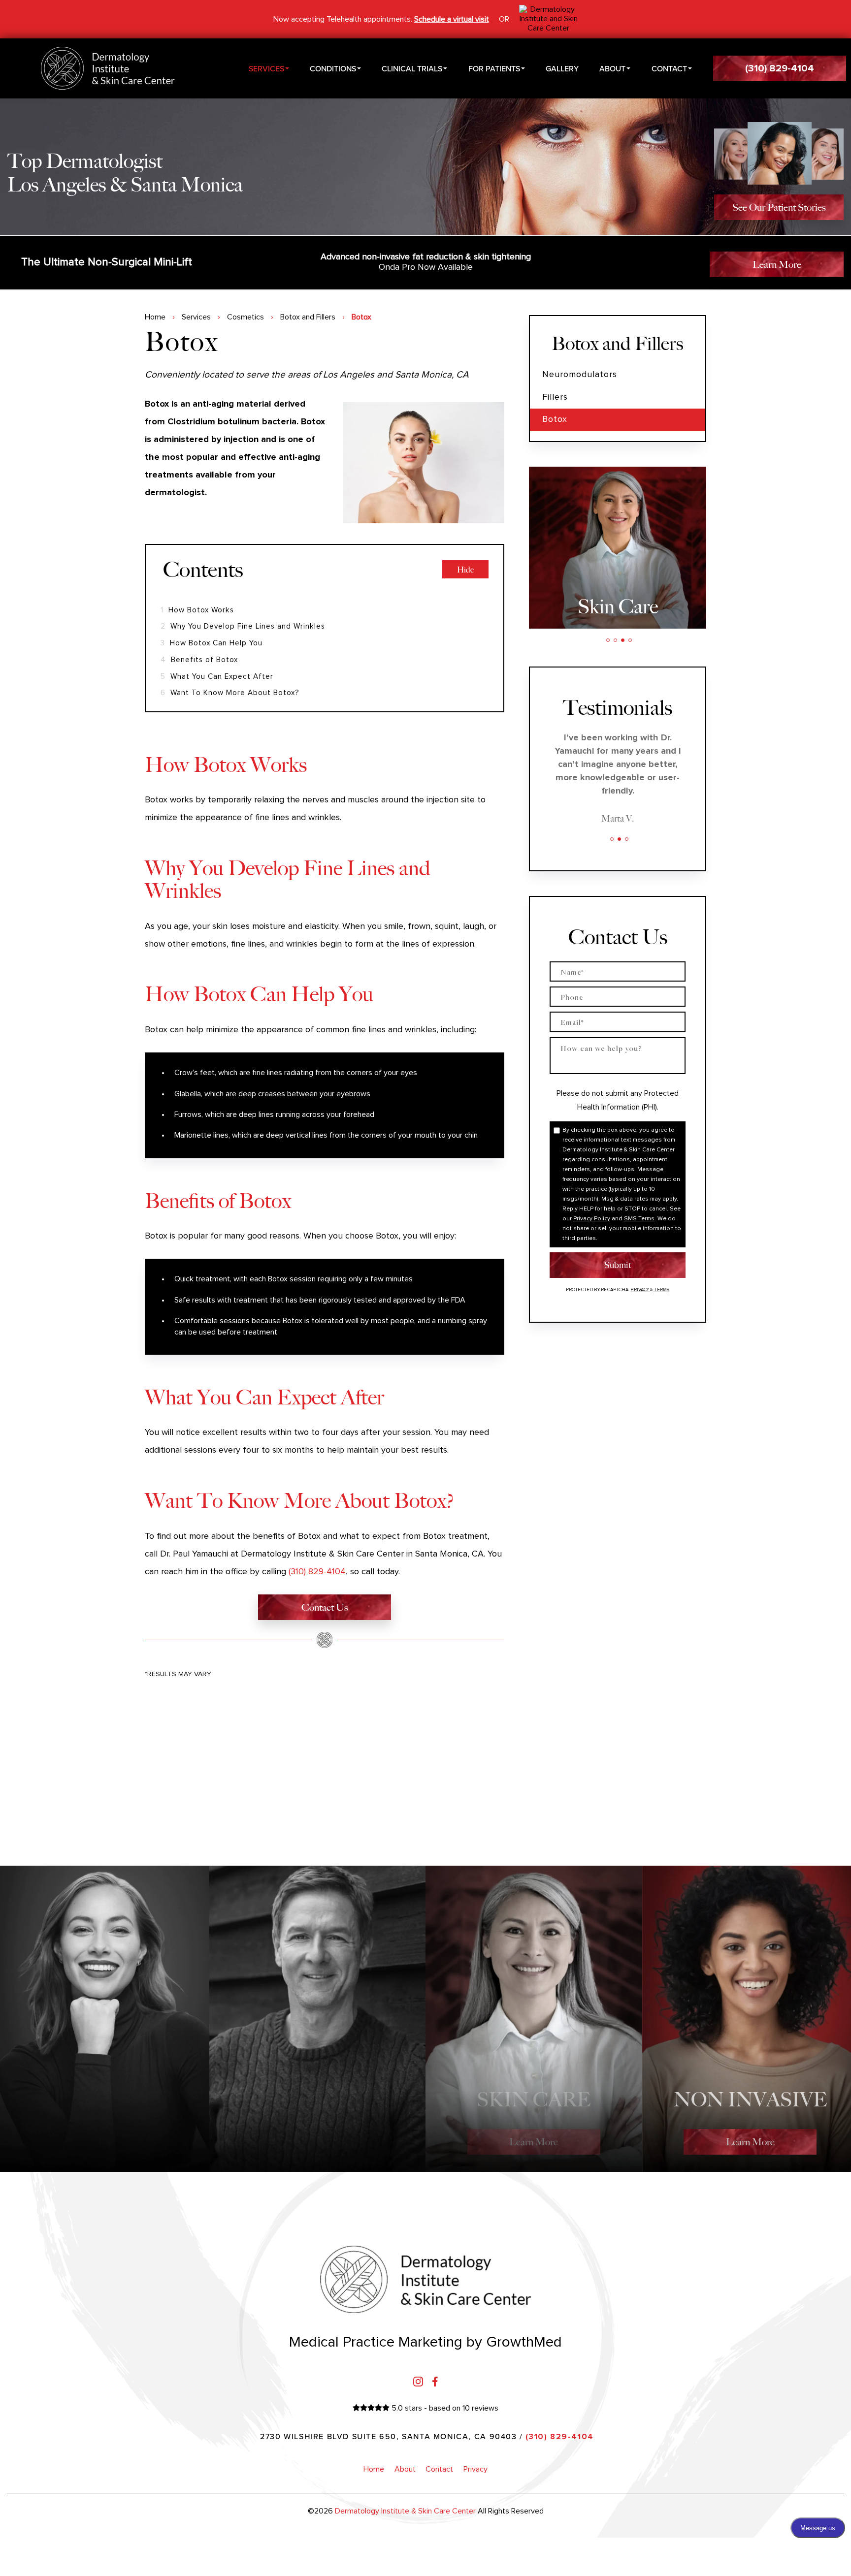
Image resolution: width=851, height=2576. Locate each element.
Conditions (333, 68)
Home (155, 317)
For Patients (494, 68)
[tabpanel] (618, 547)
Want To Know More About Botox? (230, 693)
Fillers (555, 397)
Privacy (640, 1290)
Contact (669, 68)
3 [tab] (623, 640)
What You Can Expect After (217, 677)
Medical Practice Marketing (376, 2342)
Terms (661, 1290)
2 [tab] (615, 640)
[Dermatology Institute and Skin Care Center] (549, 19)
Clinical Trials (412, 68)
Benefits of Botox (199, 660)
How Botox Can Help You (212, 643)
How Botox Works (197, 610)
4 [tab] (630, 640)
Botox (555, 419)
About (612, 68)
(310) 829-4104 (317, 1572)
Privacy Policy (592, 1219)
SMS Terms (639, 1219)
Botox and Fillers (308, 317)
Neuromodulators (580, 375)
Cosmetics (245, 317)
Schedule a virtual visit (452, 19)
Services (266, 68)
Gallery (562, 68)
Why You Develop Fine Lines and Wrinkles (243, 626)
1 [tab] (608, 640)
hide (465, 570)
